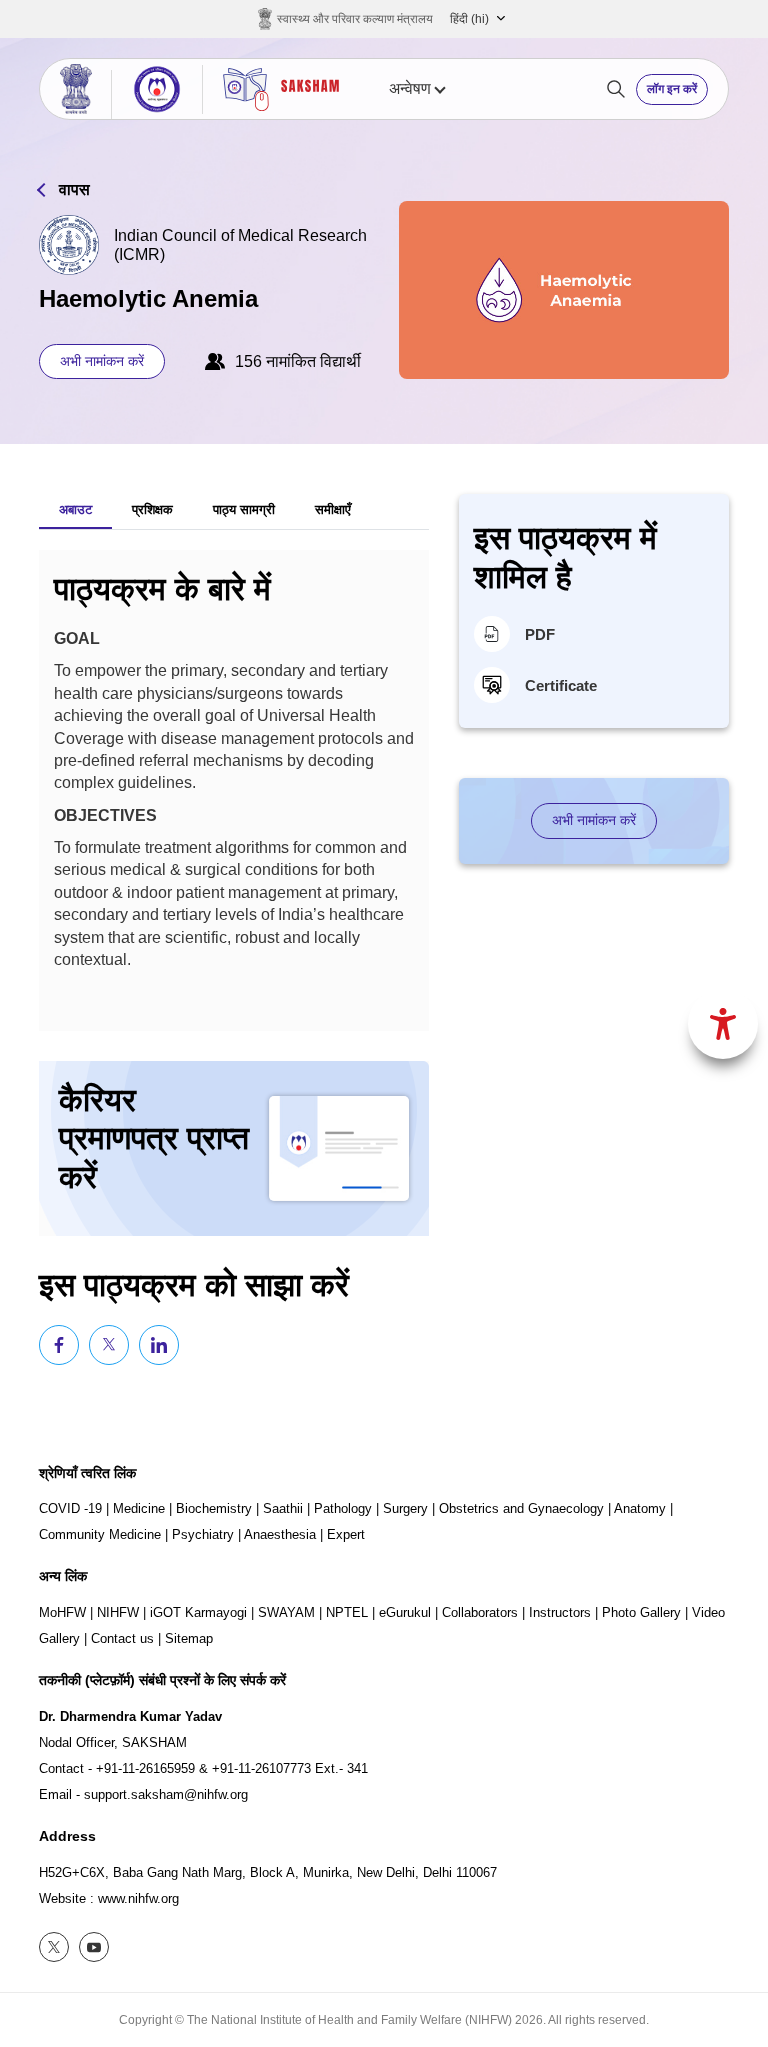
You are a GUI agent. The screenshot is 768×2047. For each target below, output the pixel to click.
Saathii (283, 1508)
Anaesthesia (280, 1534)
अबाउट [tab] (75, 509)
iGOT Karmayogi (198, 1612)
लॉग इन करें (672, 89)
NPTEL (347, 1612)
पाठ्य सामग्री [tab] (244, 509)
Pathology (343, 1508)
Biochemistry (214, 1508)
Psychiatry (203, 1534)
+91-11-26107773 (261, 1768)
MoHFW (62, 1612)
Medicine (139, 1508)
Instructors (560, 1612)
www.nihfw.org (138, 1898)
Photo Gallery (641, 1612)
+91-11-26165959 (145, 1768)
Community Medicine (100, 1534)
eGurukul (405, 1612)
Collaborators (480, 1612)
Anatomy (640, 1508)
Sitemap (189, 1638)
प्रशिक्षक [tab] (152, 509)
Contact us (122, 1638)
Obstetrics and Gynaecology (521, 1508)
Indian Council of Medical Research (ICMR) (240, 245)
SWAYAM (286, 1612)
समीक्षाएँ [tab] (333, 509)
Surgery (405, 1508)
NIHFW (118, 1612)
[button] (477, 19)
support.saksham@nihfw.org (166, 1794)
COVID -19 (70, 1508)
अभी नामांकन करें (102, 361)
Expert (346, 1534)
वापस (74, 189)
